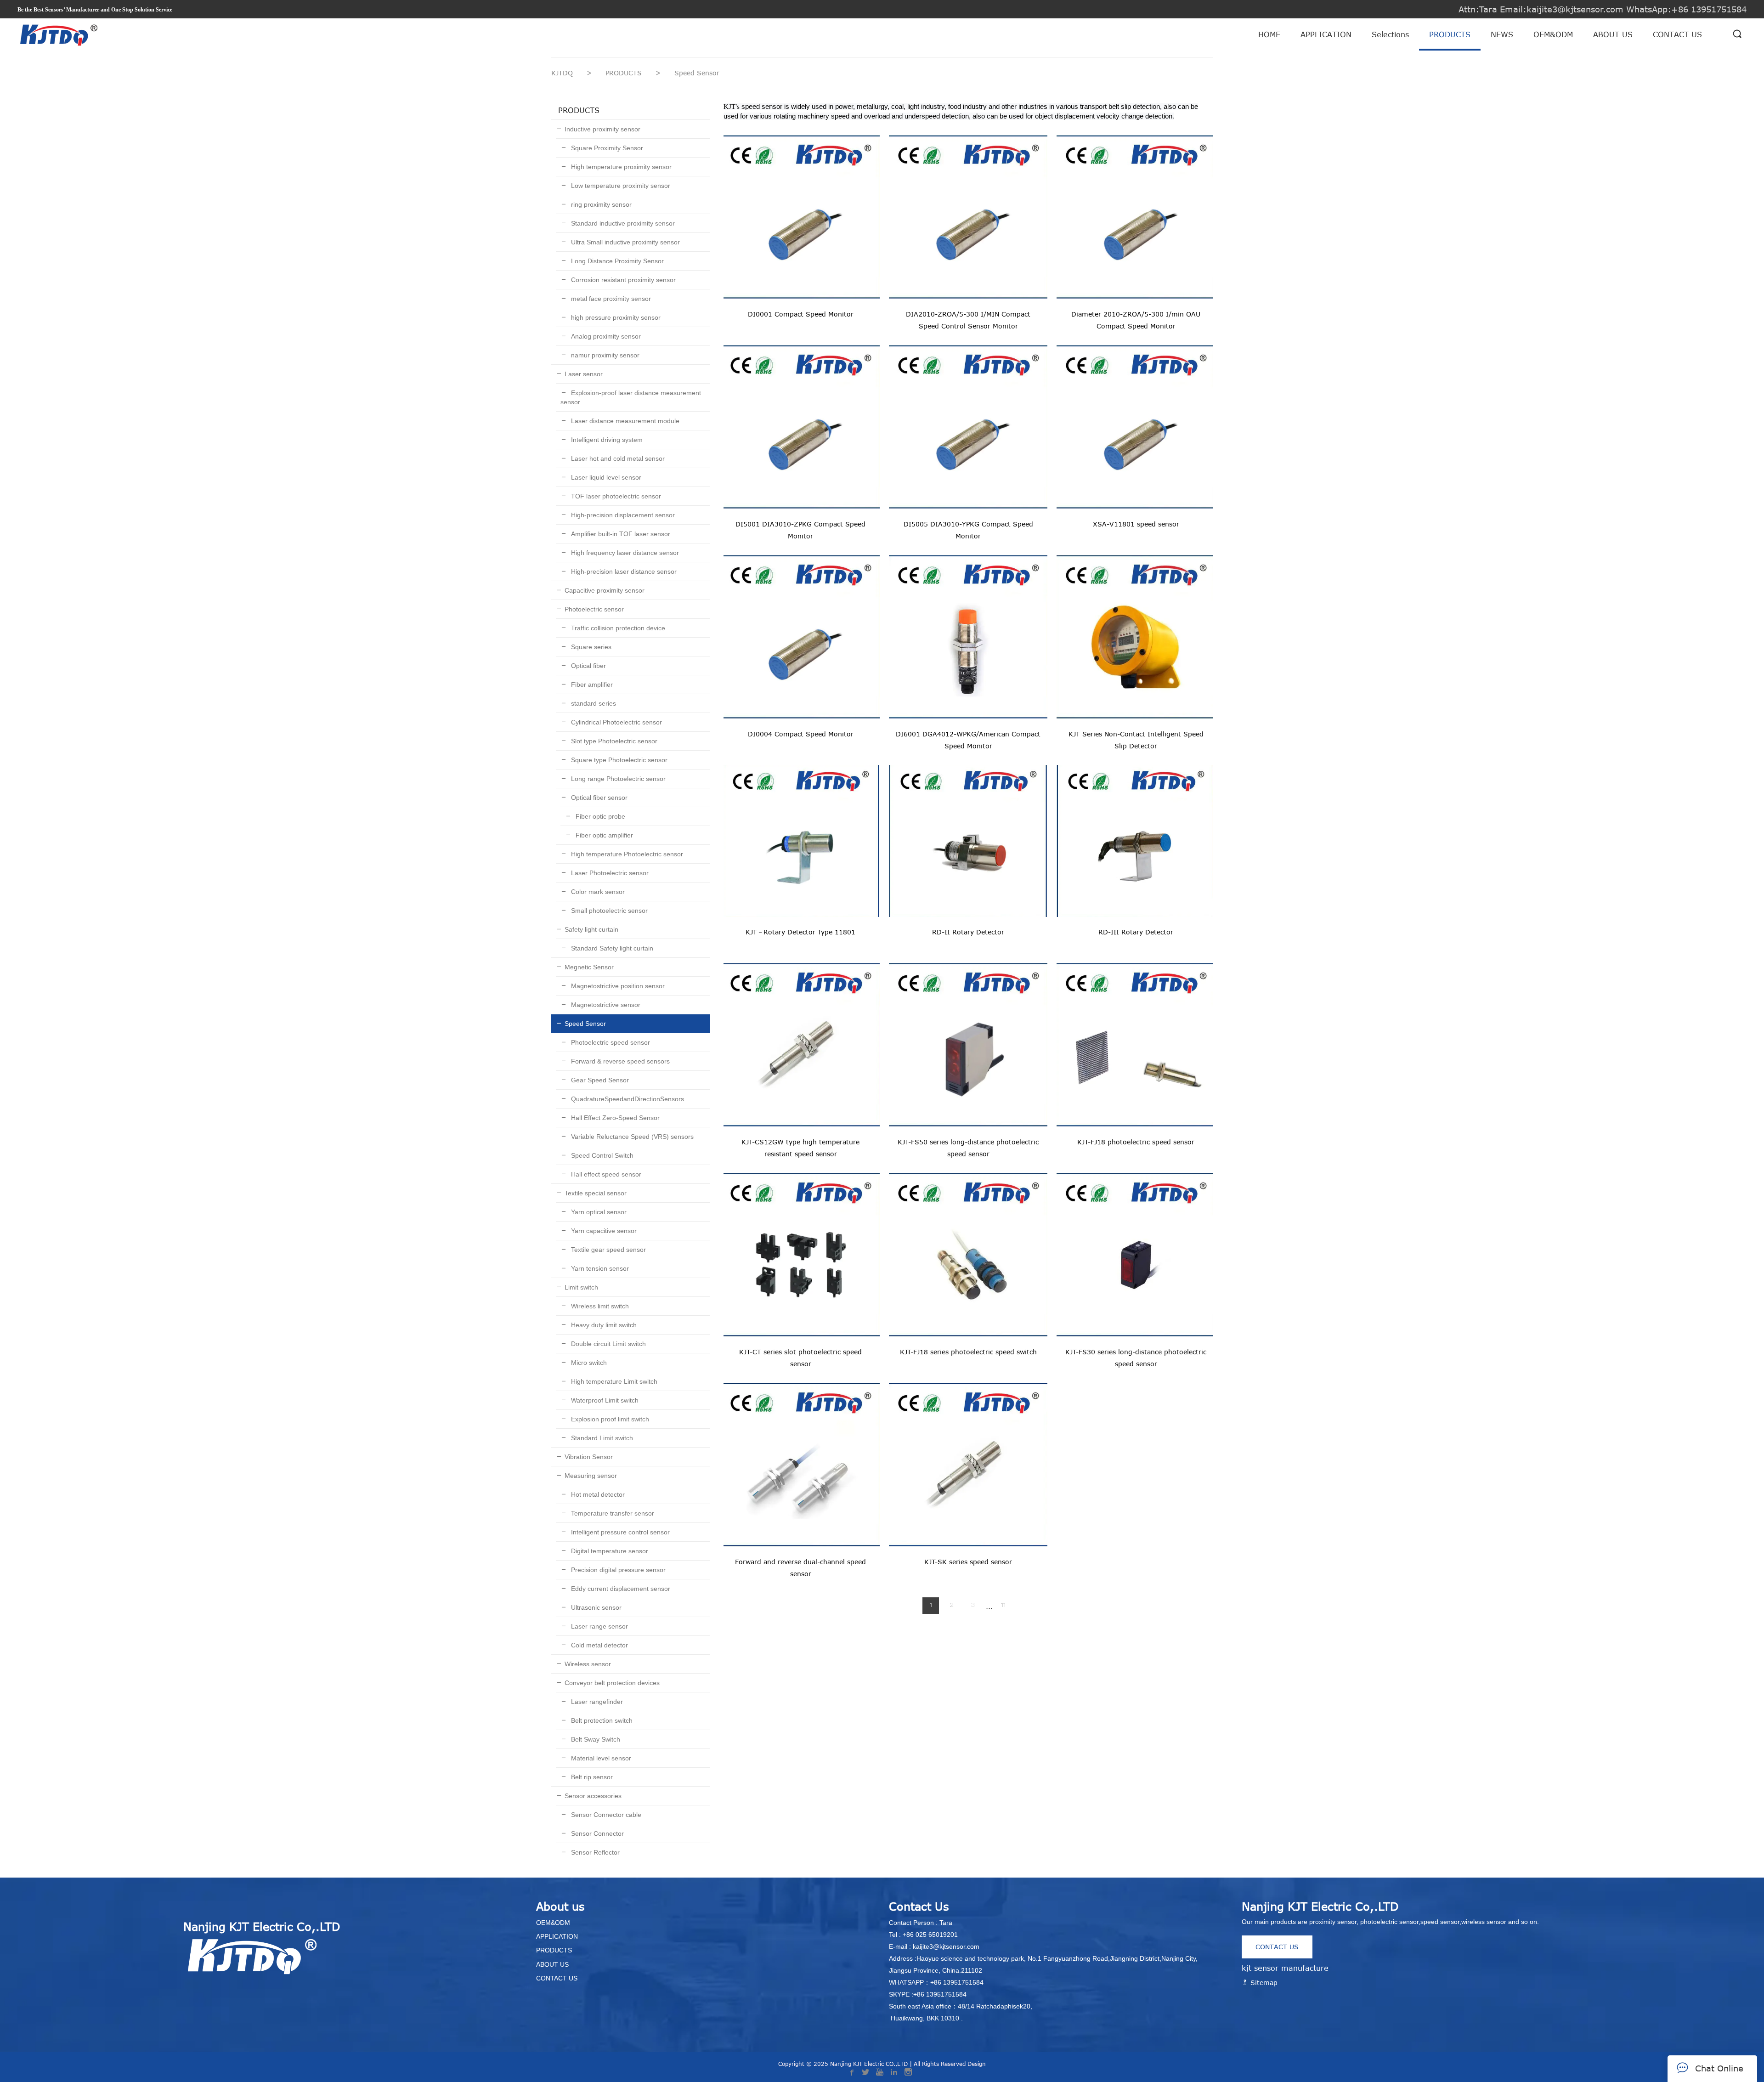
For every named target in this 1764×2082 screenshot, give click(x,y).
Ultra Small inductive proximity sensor (625, 242)
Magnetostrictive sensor (605, 1005)
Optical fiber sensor (598, 798)
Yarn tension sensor (599, 1268)
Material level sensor (600, 1758)
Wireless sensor (588, 1664)
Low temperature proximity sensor (620, 186)
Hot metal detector (597, 1494)
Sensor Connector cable (605, 1815)
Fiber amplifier (591, 685)
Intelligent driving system (606, 440)
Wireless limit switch (599, 1306)
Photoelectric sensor (594, 609)
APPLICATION (1326, 34)
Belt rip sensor (591, 1777)
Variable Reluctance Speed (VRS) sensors (631, 1137)
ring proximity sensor (600, 204)
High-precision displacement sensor (622, 515)
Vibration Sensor (589, 1457)
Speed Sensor (585, 1024)
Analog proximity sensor (605, 336)
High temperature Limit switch (613, 1381)
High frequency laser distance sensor (624, 553)
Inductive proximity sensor (602, 129)
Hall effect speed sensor (605, 1174)
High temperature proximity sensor (620, 167)
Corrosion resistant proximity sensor (622, 280)
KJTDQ (562, 73)
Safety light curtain (591, 929)
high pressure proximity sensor (615, 317)
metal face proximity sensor (610, 299)
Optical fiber (588, 666)
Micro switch (588, 1363)
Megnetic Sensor (589, 967)
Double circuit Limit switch (608, 1344)
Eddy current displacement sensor (620, 1589)
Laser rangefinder (596, 1702)
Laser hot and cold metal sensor (617, 458)
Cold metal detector (599, 1645)
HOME (1269, 34)
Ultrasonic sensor (595, 1607)
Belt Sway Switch (595, 1739)
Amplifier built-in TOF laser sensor (620, 534)
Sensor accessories (593, 1796)
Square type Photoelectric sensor (618, 760)
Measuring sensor (591, 1476)
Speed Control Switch (601, 1155)
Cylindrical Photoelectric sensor (616, 722)
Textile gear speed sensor (608, 1250)
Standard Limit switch (601, 1438)
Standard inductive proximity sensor (622, 223)
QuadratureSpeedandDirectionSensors (627, 1099)
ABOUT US (1613, 34)
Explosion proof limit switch (609, 1419)
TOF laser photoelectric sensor (615, 496)
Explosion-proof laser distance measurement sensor (631, 397)
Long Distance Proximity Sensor (616, 261)
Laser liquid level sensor (605, 477)
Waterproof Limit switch (604, 1400)
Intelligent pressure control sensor (619, 1532)
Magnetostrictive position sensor (617, 986)
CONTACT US (1677, 34)
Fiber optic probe (599, 816)
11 (1003, 1606)
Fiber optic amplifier (603, 835)
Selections (1390, 34)
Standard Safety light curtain (611, 948)
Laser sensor (584, 374)
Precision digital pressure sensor (617, 1570)
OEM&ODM (1553, 34)
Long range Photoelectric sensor (617, 779)
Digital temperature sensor (609, 1551)
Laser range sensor (599, 1626)
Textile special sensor (596, 1193)
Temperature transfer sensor (612, 1513)
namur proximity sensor (604, 355)
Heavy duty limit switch (603, 1325)
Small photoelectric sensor (608, 911)
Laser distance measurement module (624, 421)
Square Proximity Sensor (606, 148)
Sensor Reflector (594, 1852)
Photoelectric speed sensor (610, 1042)
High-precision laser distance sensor (623, 571)
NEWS (1502, 34)
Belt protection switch (601, 1720)
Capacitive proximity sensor (605, 590)
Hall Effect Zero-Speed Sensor (614, 1118)
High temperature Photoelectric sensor (626, 854)
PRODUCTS (1450, 34)
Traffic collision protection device (617, 628)
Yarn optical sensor (598, 1212)
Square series (590, 647)
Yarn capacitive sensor (603, 1231)
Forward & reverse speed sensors (619, 1061)
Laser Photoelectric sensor (609, 873)
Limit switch (581, 1287)
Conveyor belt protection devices (612, 1683)
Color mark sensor (597, 892)
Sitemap (1263, 1983)
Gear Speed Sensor (599, 1080)
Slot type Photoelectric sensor (613, 741)
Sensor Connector (596, 1833)
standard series (593, 703)
